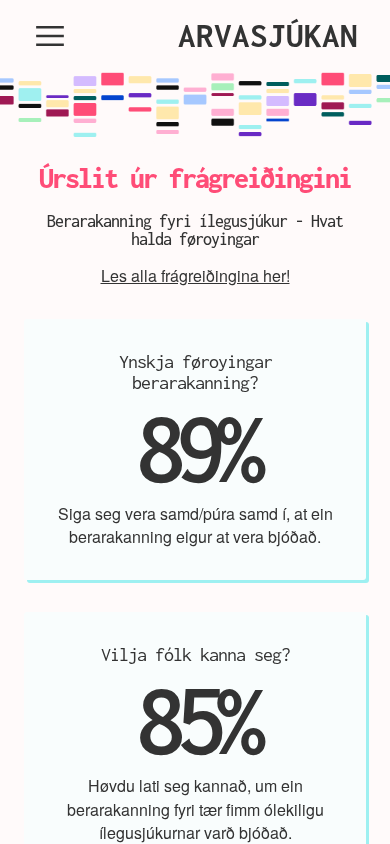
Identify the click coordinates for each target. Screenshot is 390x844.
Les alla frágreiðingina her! (195, 275)
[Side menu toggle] (50, 36)
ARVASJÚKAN (268, 35)
